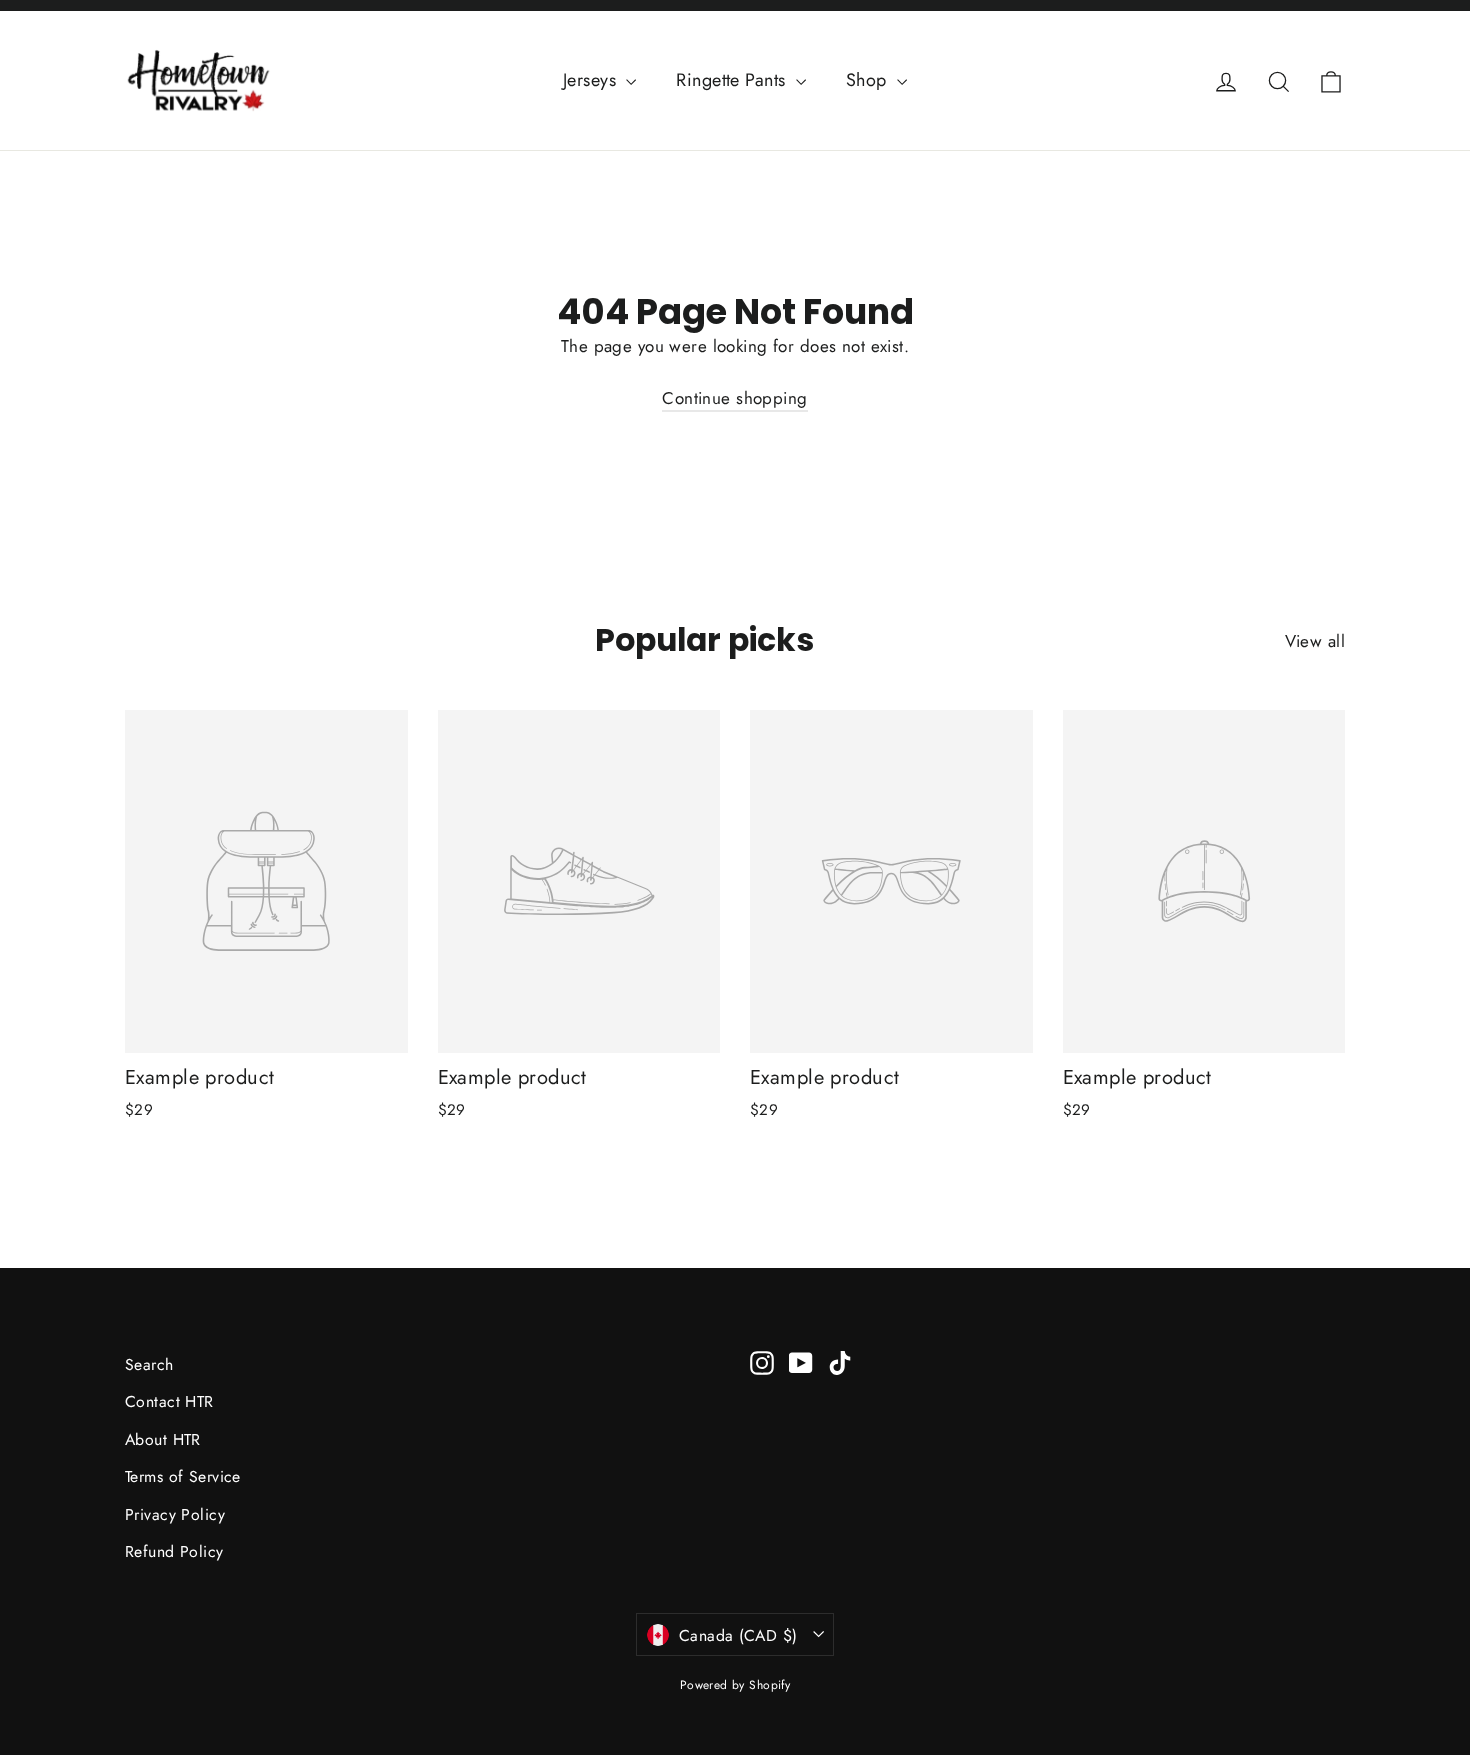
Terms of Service (183, 1476)
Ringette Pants (733, 80)
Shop (869, 80)
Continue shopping (734, 398)
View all (1315, 641)
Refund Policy (174, 1551)
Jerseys (592, 80)
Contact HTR (169, 1401)
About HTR (163, 1439)
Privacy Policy (175, 1514)
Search (149, 1364)
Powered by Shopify (735, 1685)
